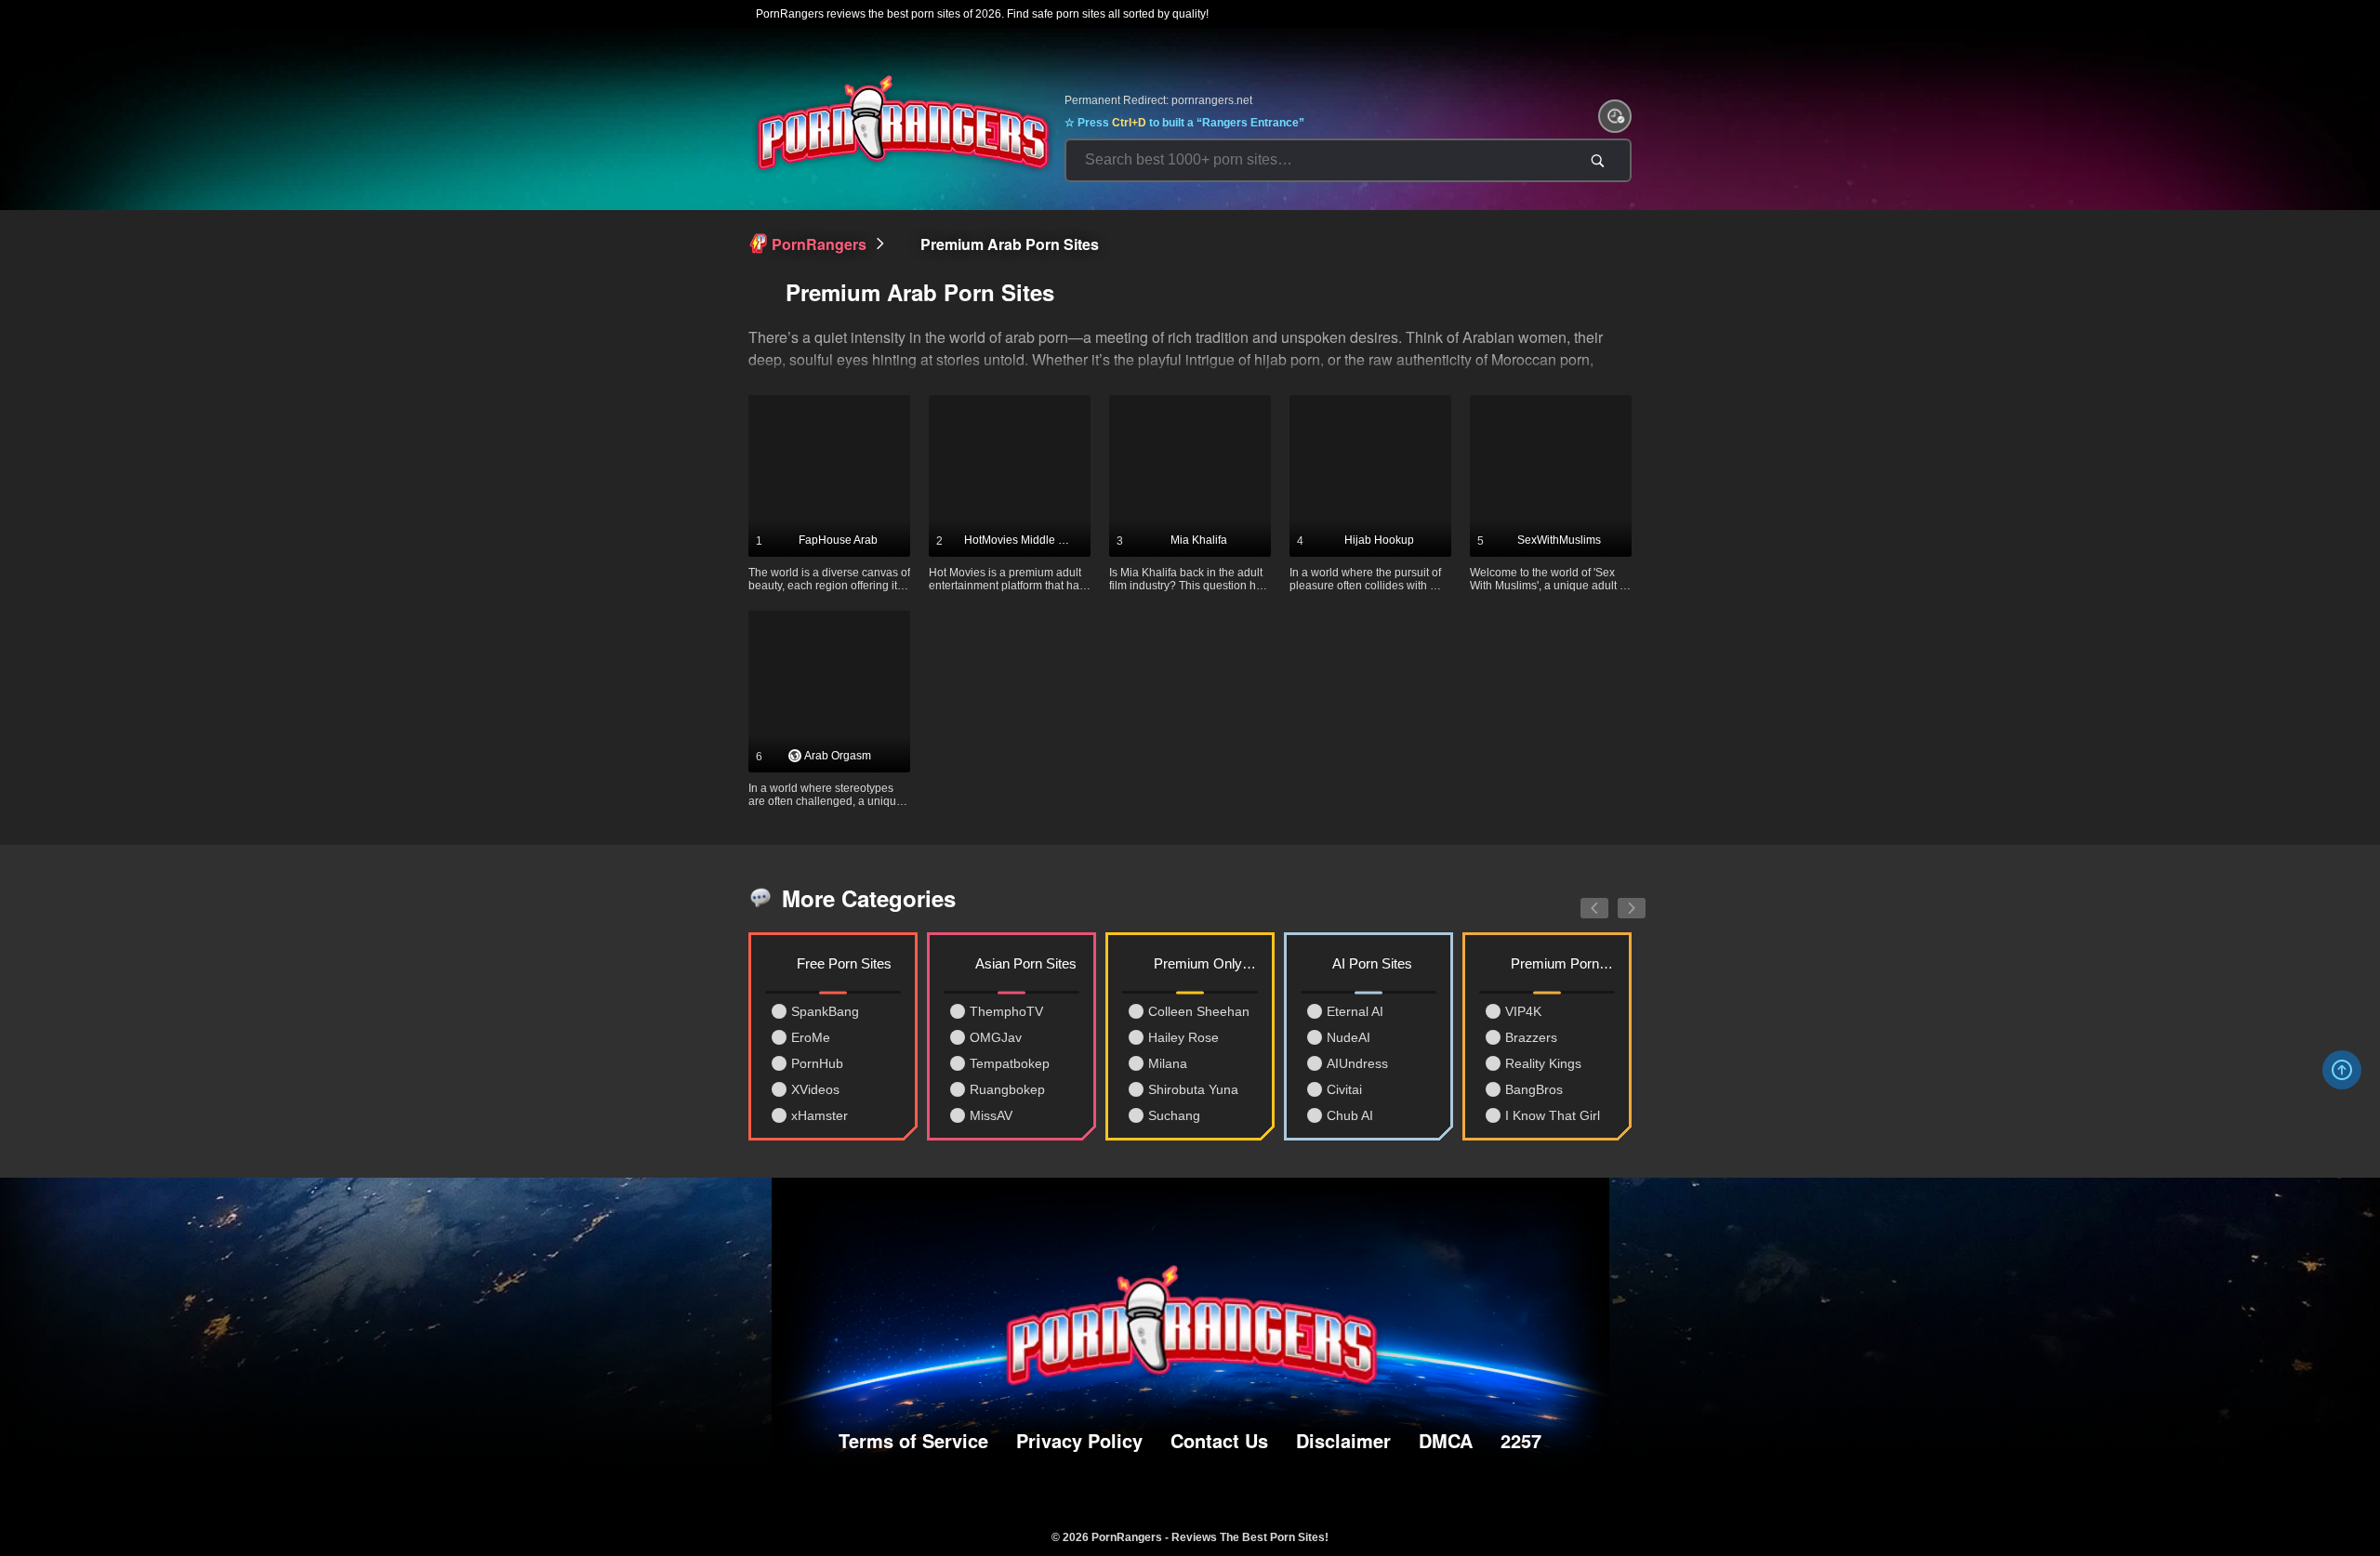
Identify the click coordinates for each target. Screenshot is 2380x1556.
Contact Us (1219, 1440)
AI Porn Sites (1372, 963)
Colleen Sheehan (1199, 1011)
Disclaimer (1343, 1440)
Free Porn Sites (844, 963)
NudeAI (1349, 1037)
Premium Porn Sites (1563, 963)
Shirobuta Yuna (1193, 1089)
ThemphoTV (1006, 1011)
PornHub (817, 1063)
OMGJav (996, 1037)
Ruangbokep (1007, 1089)
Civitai (1344, 1089)
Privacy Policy (1079, 1440)
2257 (1521, 1440)
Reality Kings (1543, 1063)
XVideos (815, 1089)
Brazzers (1531, 1037)
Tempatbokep (1010, 1063)
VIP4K (1523, 1011)
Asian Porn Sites (1026, 963)
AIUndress (1357, 1063)
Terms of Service (913, 1440)
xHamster (820, 1115)
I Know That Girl (1553, 1115)
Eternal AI (1355, 1011)
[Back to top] (2342, 1070)
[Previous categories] (1580, 898)
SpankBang (825, 1011)
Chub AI (1350, 1115)
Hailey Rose (1183, 1037)
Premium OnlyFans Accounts (1206, 963)
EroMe (811, 1037)
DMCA (1446, 1440)
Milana (1168, 1063)
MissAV (991, 1115)
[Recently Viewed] (1615, 116)
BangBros (1534, 1089)
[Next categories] (1618, 898)
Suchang (1174, 1115)
